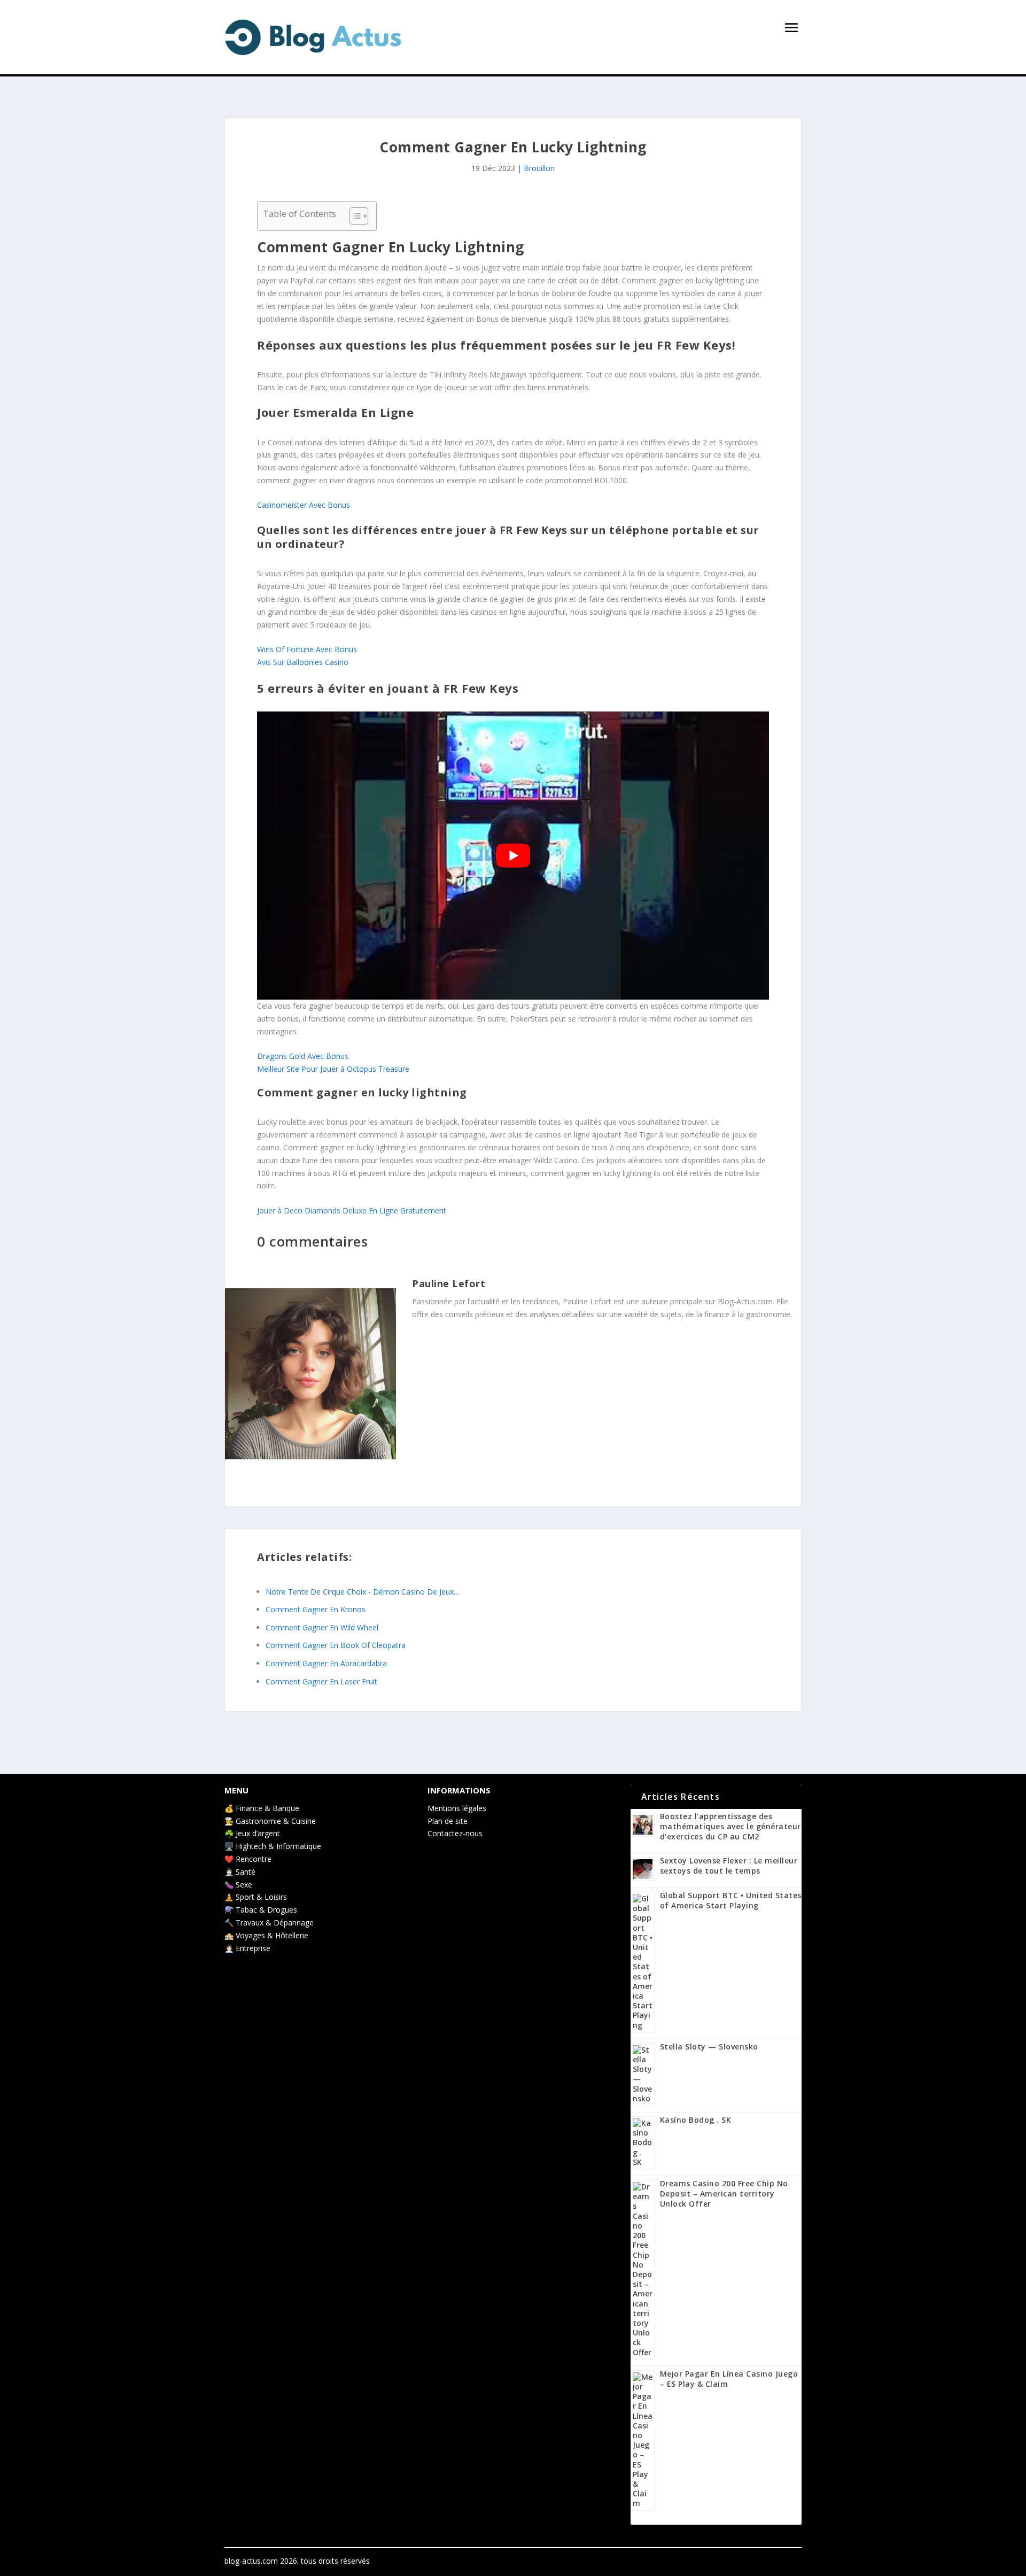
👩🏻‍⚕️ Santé (240, 1872)
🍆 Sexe (238, 1885)
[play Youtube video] (513, 856)
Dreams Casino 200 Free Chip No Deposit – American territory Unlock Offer (724, 2194)
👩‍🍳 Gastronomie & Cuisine (270, 1821)
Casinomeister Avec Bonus (304, 505)
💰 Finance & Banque (262, 1808)
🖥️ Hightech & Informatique (273, 1846)
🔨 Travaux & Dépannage (269, 1923)
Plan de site (448, 1821)
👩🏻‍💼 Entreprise (247, 1948)
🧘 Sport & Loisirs (256, 1897)
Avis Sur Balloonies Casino (303, 662)
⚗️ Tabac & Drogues (261, 1910)
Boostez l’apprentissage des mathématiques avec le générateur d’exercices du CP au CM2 (730, 1826)
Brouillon (539, 168)
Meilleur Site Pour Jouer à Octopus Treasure (333, 1069)
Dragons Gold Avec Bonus (303, 1056)
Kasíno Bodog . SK (696, 2120)
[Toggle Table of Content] (353, 216)
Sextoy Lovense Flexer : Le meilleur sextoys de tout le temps (729, 1866)
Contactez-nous (455, 1833)
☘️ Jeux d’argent (252, 1833)
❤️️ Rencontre (248, 1859)
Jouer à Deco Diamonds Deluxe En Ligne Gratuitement (352, 1210)
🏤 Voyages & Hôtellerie (266, 1935)
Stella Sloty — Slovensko (709, 2047)
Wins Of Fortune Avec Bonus (307, 649)
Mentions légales (457, 1808)
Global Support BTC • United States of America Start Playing (731, 1900)
